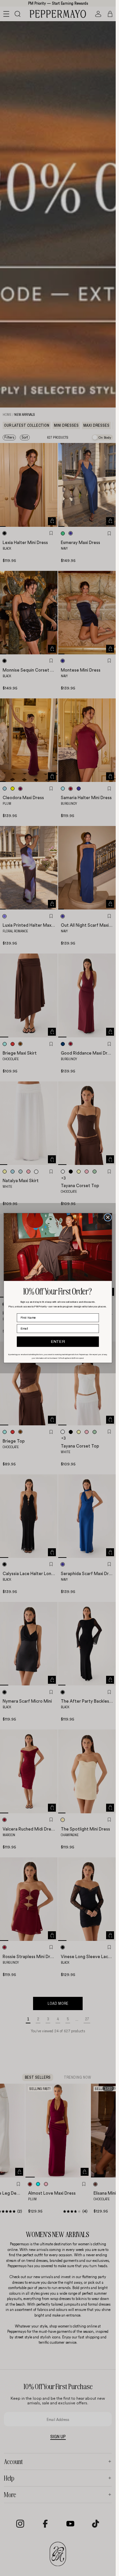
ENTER (58, 1342)
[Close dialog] (108, 1217)
